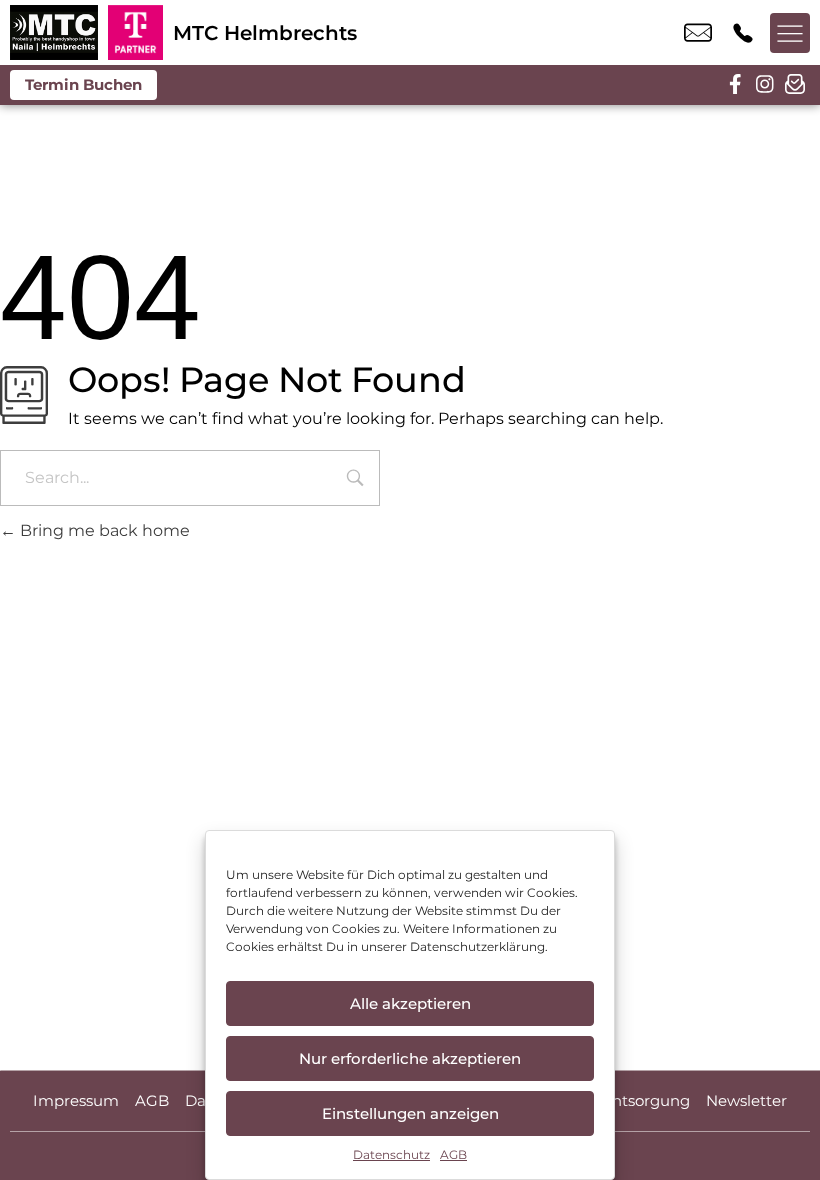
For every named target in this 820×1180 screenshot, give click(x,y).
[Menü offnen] (790, 33)
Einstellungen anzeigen (410, 1113)
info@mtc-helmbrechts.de (698, 33)
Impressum (76, 1100)
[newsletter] (795, 85)
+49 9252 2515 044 (743, 33)
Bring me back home (103, 530)
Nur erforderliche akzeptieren (410, 1058)
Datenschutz (391, 1154)
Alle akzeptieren (410, 1003)
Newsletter (746, 1100)
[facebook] (735, 85)
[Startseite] (54, 32)
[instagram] (765, 85)
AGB (453, 1154)
